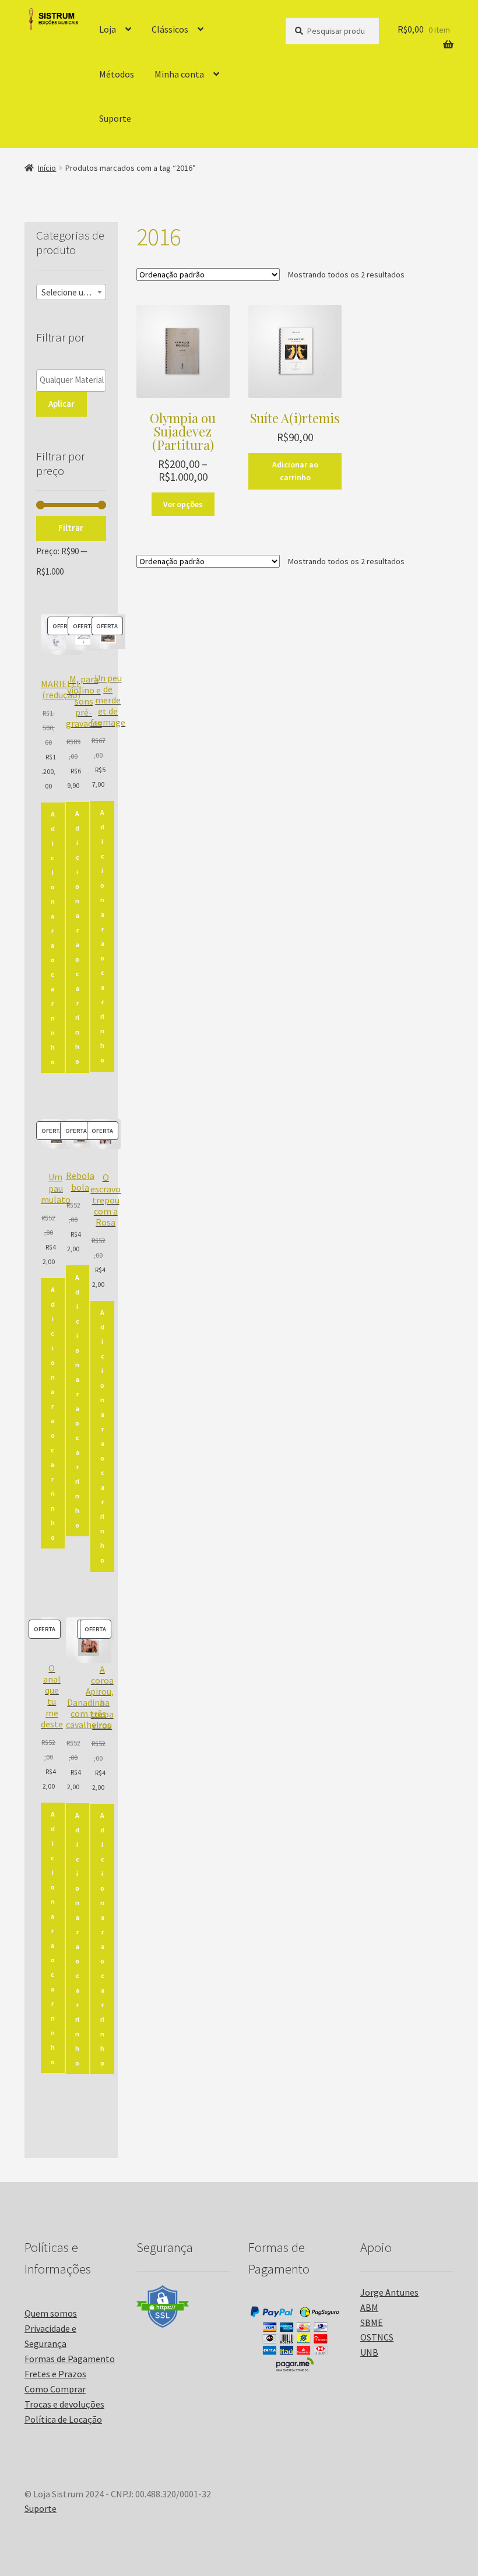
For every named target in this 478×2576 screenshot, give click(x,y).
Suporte (115, 118)
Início (47, 168)
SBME (372, 2322)
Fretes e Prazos (55, 2374)
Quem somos (51, 2313)
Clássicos (170, 29)
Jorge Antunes (389, 2292)
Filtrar (71, 528)
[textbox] (71, 293)
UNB (369, 2352)
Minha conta (179, 74)
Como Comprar (55, 2389)
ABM (369, 2307)
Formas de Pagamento (70, 2359)
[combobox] (71, 292)
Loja (108, 29)
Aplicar (61, 404)
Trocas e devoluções (64, 2404)
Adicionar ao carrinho (295, 471)
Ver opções (183, 504)
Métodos (117, 74)
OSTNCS (377, 2337)
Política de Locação (63, 2419)
